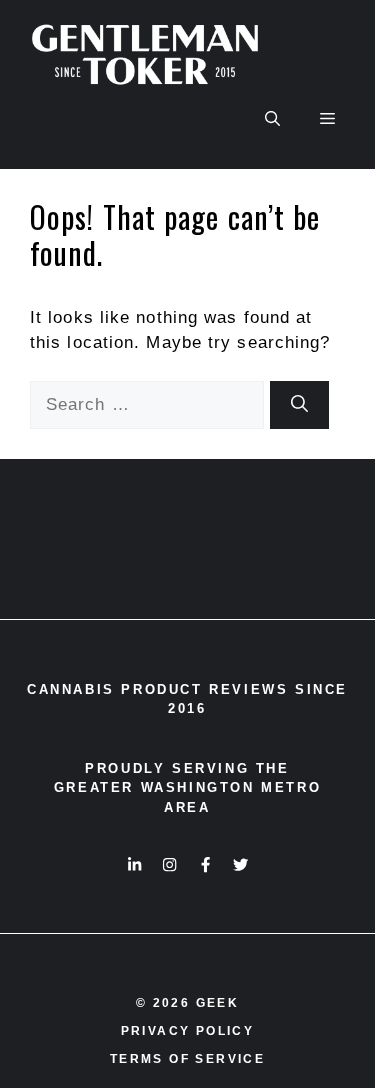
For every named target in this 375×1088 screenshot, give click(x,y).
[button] (272, 119)
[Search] (299, 405)
